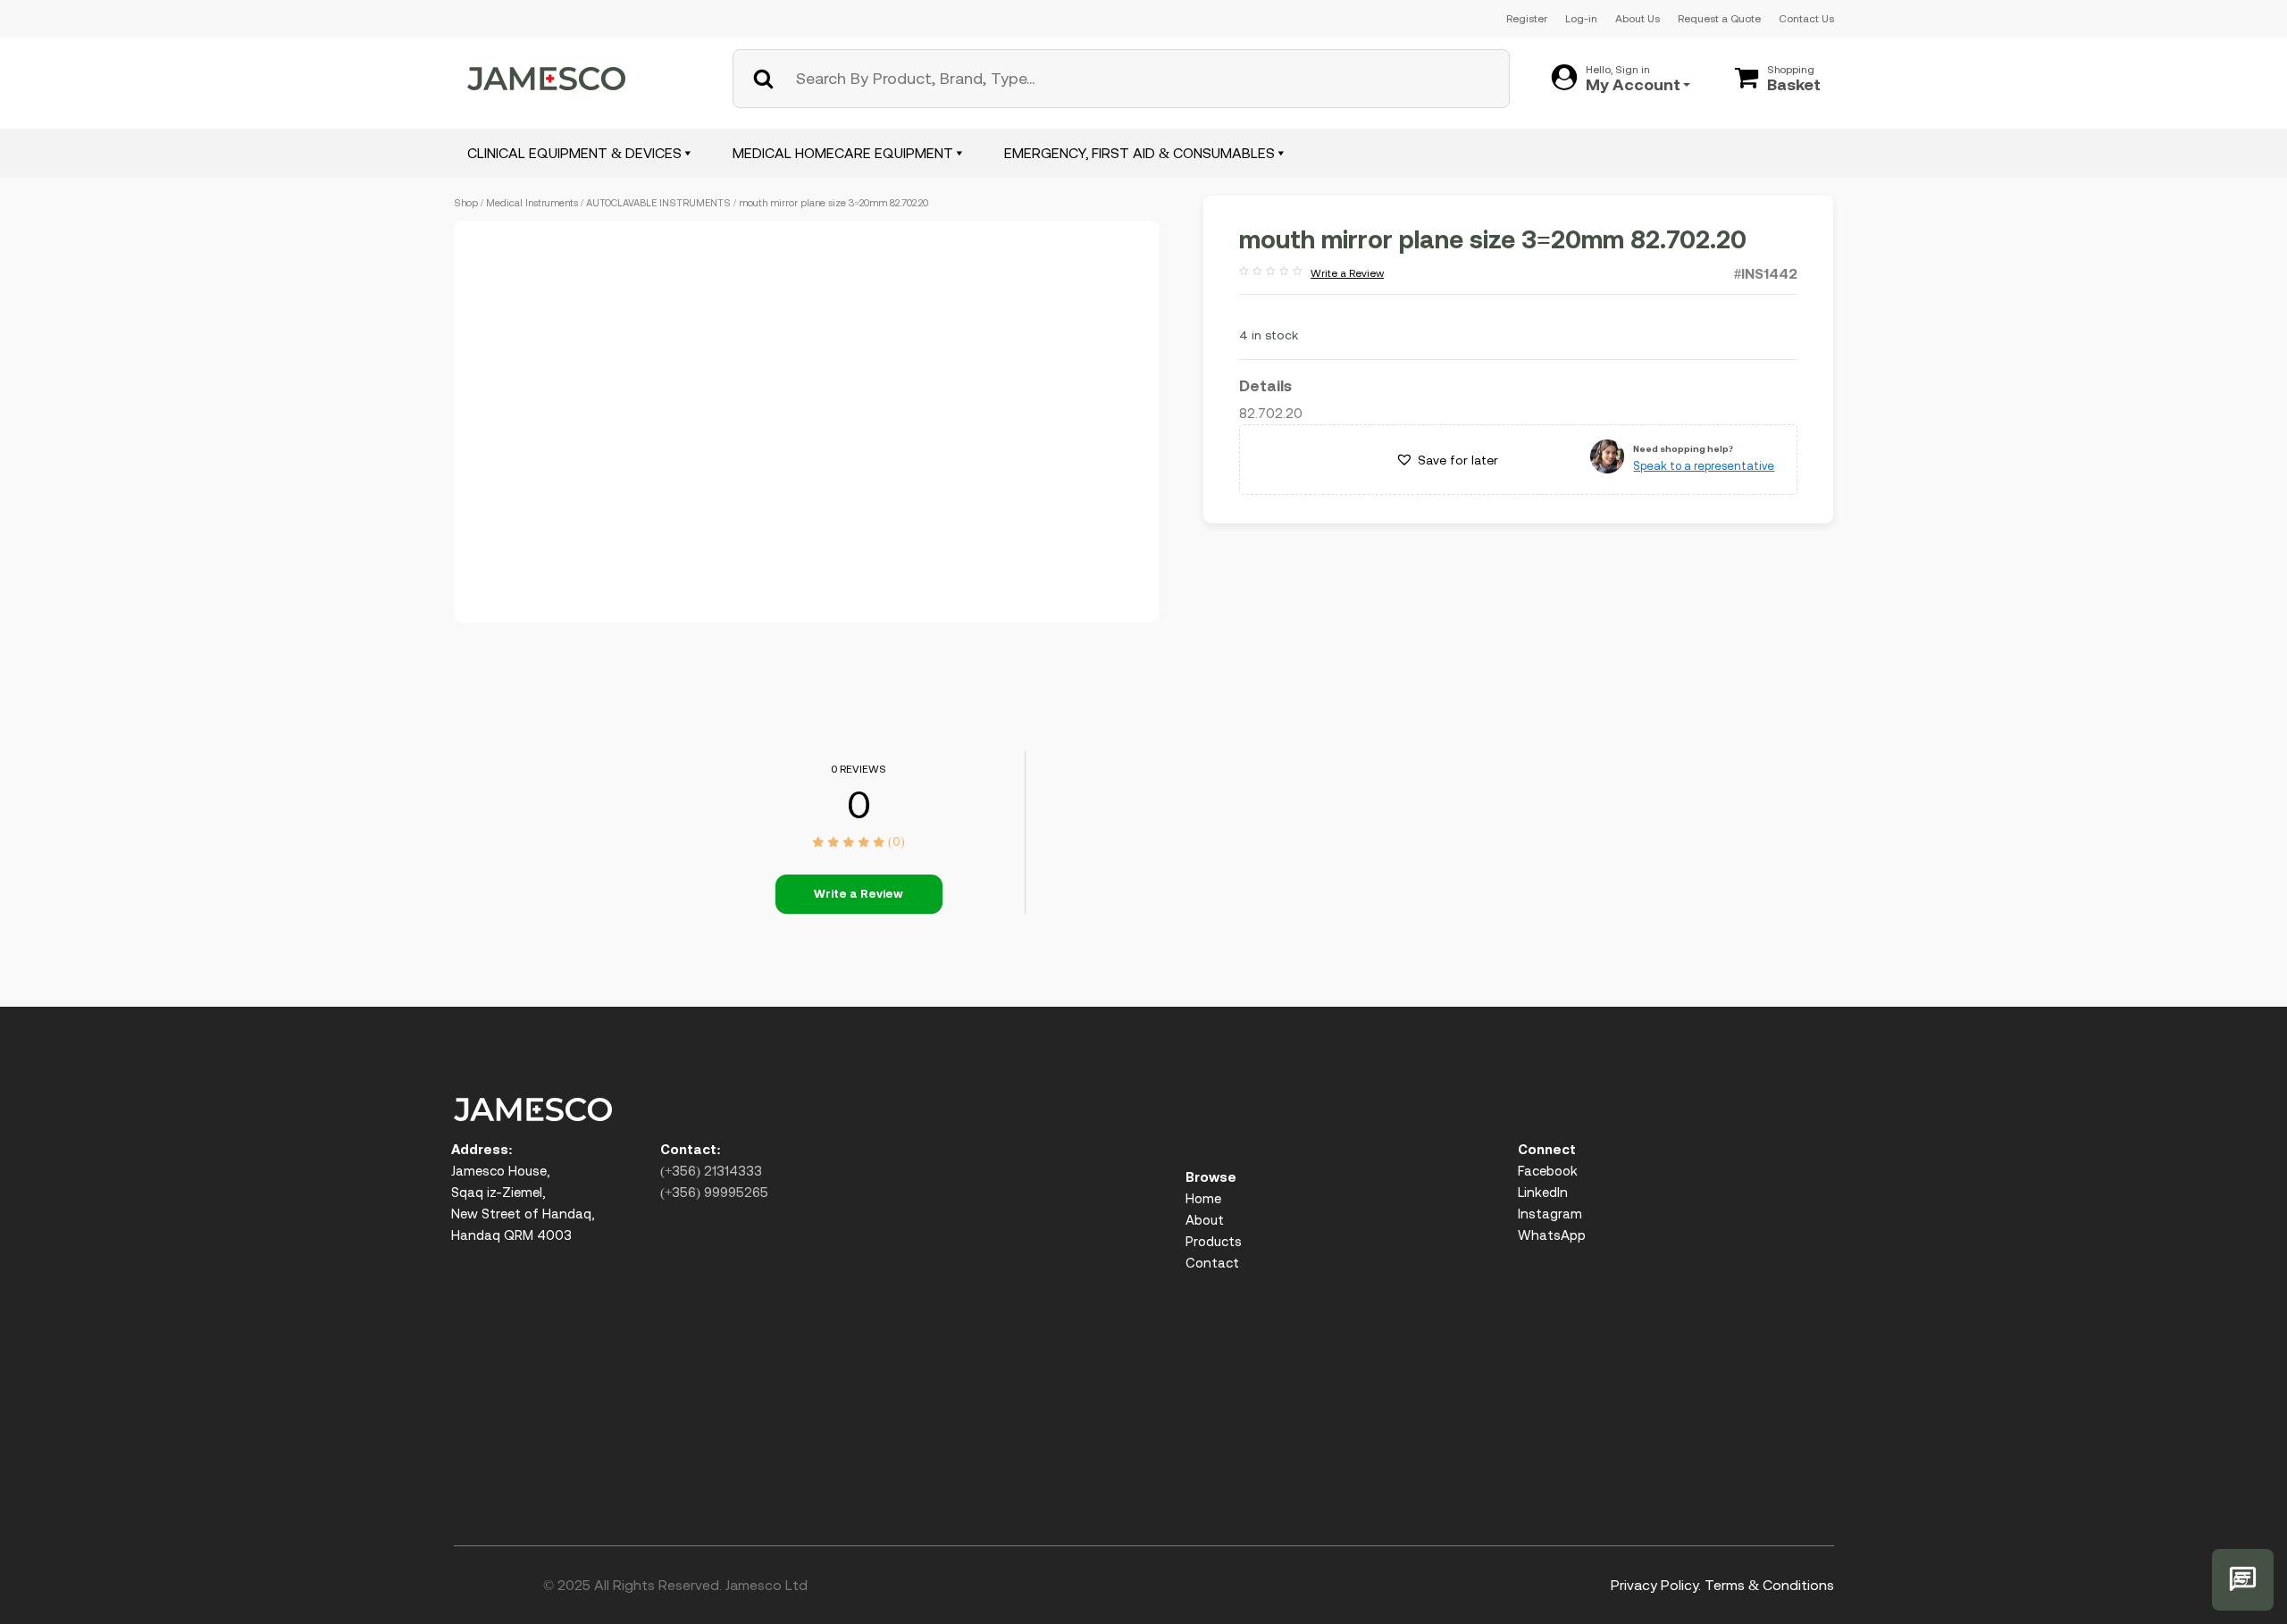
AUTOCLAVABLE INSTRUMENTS (658, 203)
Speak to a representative (1704, 466)
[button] (1447, 460)
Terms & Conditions (1769, 1585)
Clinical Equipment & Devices (574, 153)
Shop (466, 203)
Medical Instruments (532, 203)
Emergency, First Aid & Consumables (1139, 153)
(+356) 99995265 (714, 1192)
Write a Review (1311, 274)
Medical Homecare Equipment (843, 153)
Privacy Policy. (1656, 1585)
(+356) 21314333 (711, 1171)
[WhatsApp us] (2243, 1580)
